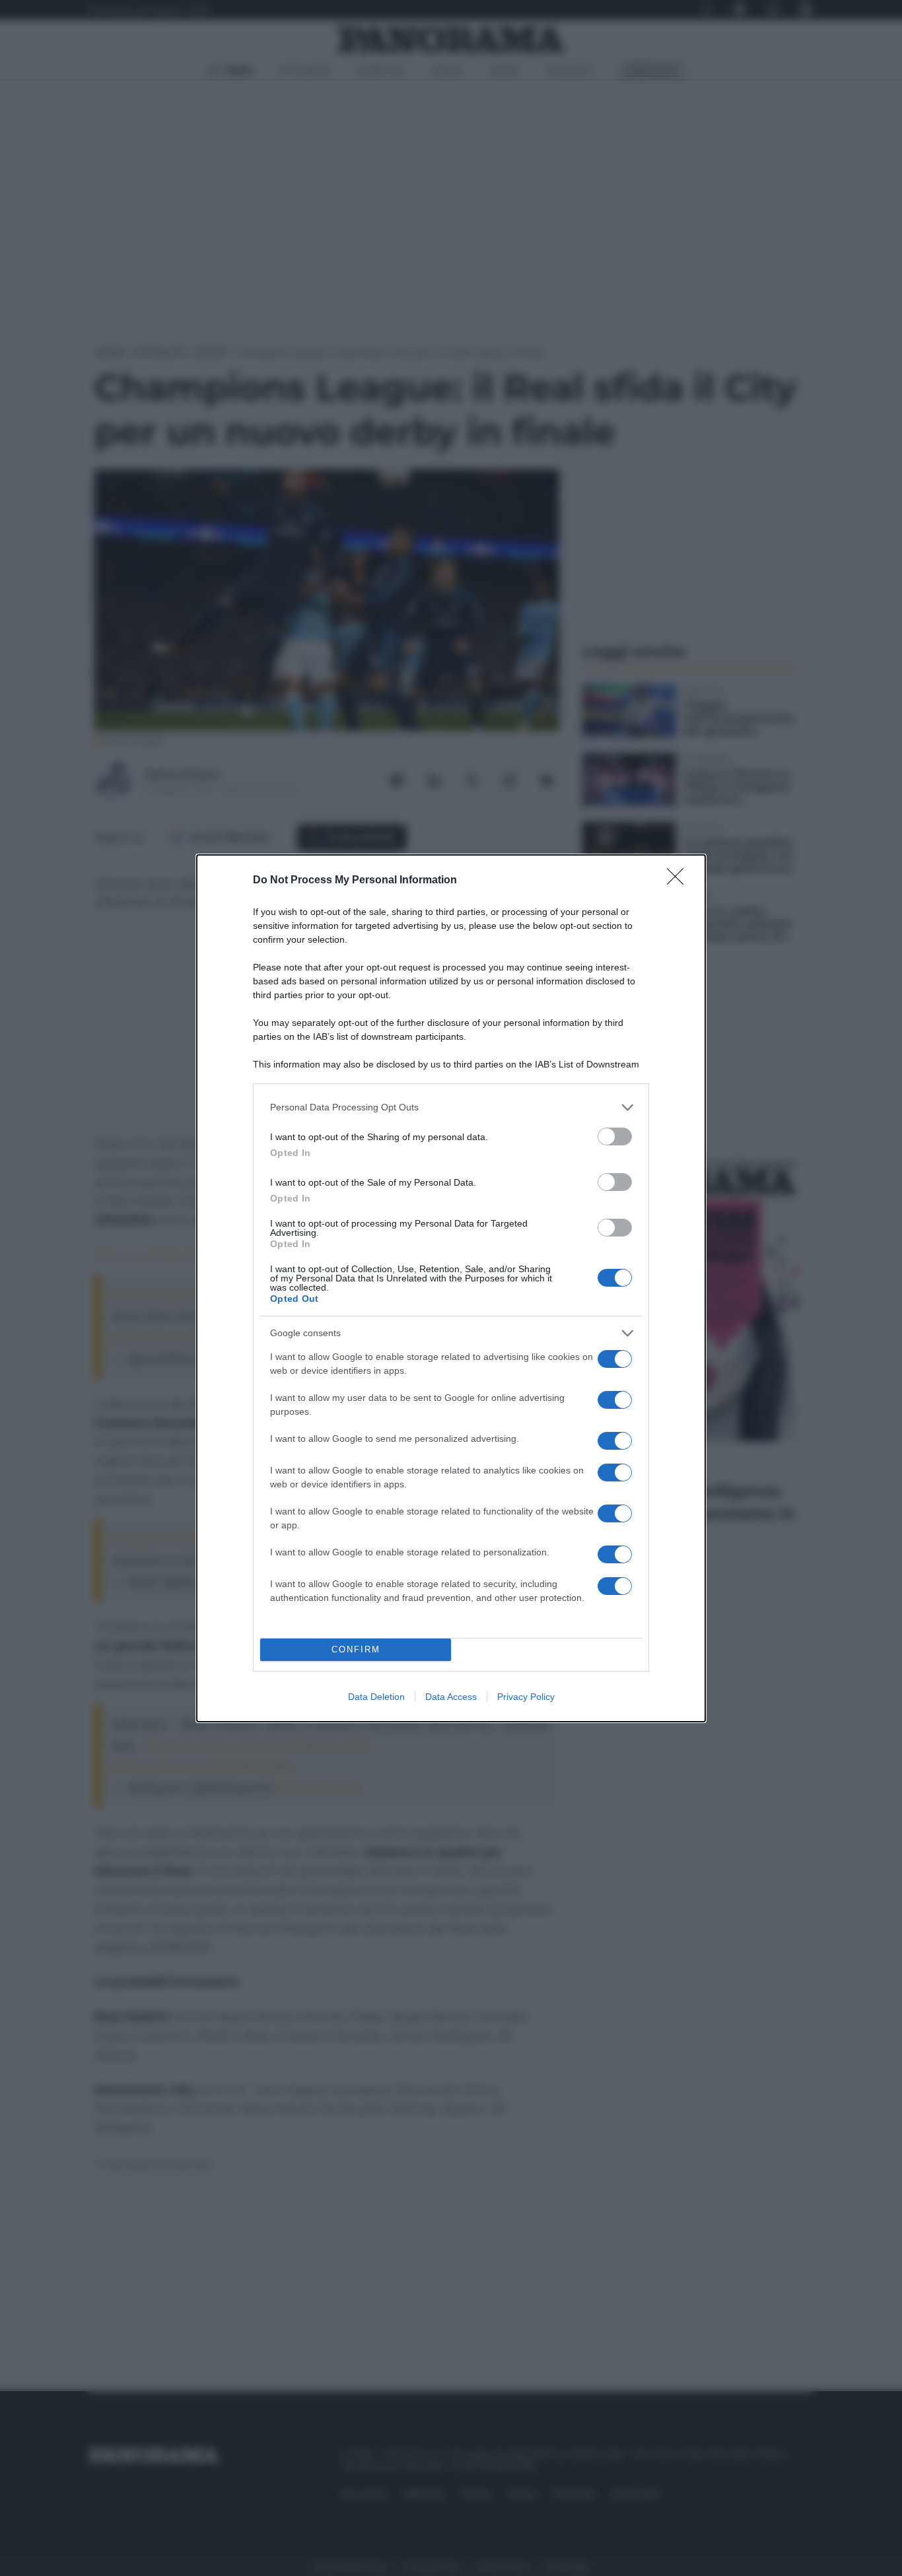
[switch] (615, 1136)
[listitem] (451, 1107)
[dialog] (451, 1288)
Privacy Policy (526, 1697)
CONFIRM (356, 1649)
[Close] (679, 881)
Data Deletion (376, 1697)
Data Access (451, 1697)
